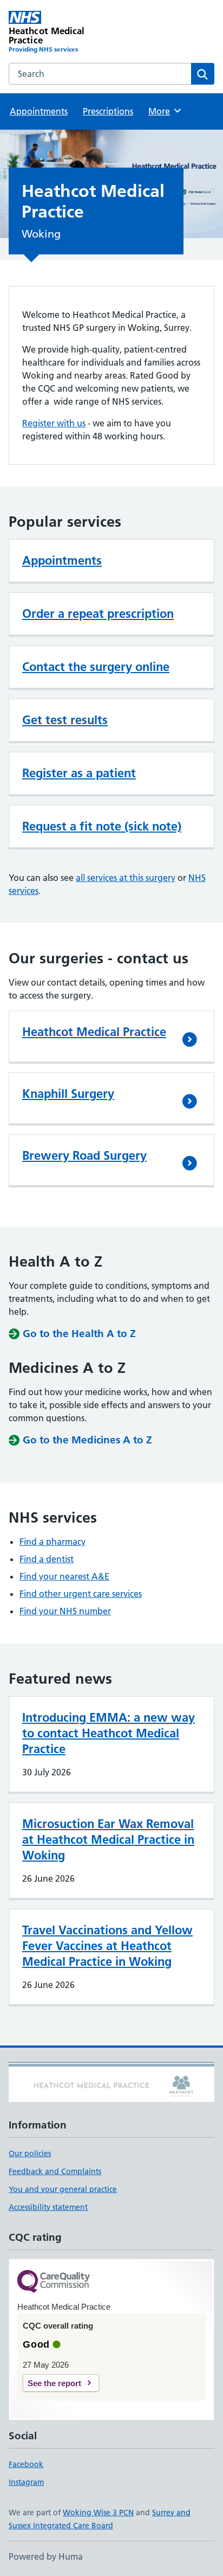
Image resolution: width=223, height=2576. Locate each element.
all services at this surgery (126, 878)
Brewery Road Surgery (84, 1155)
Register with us (54, 423)
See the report (54, 2383)
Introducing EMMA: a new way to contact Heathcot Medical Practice (109, 1733)
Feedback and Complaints (55, 2171)
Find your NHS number (65, 1611)
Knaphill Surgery (68, 1094)
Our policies (30, 2153)
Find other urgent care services (81, 1594)
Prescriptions (108, 111)
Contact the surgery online (96, 667)
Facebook (26, 2464)
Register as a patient (79, 773)
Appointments (39, 111)
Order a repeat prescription (98, 613)
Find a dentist (47, 1559)
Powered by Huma (46, 2556)
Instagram (26, 2482)
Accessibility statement (48, 2207)
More (164, 111)
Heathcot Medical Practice (94, 1032)
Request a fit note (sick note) (102, 826)
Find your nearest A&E (64, 1576)
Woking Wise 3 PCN (98, 2513)
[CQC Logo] (54, 2282)
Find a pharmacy (53, 1542)
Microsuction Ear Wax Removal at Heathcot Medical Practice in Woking (108, 1839)
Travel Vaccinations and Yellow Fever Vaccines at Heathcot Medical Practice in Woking (107, 1946)
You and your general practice (63, 2189)
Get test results (65, 720)
